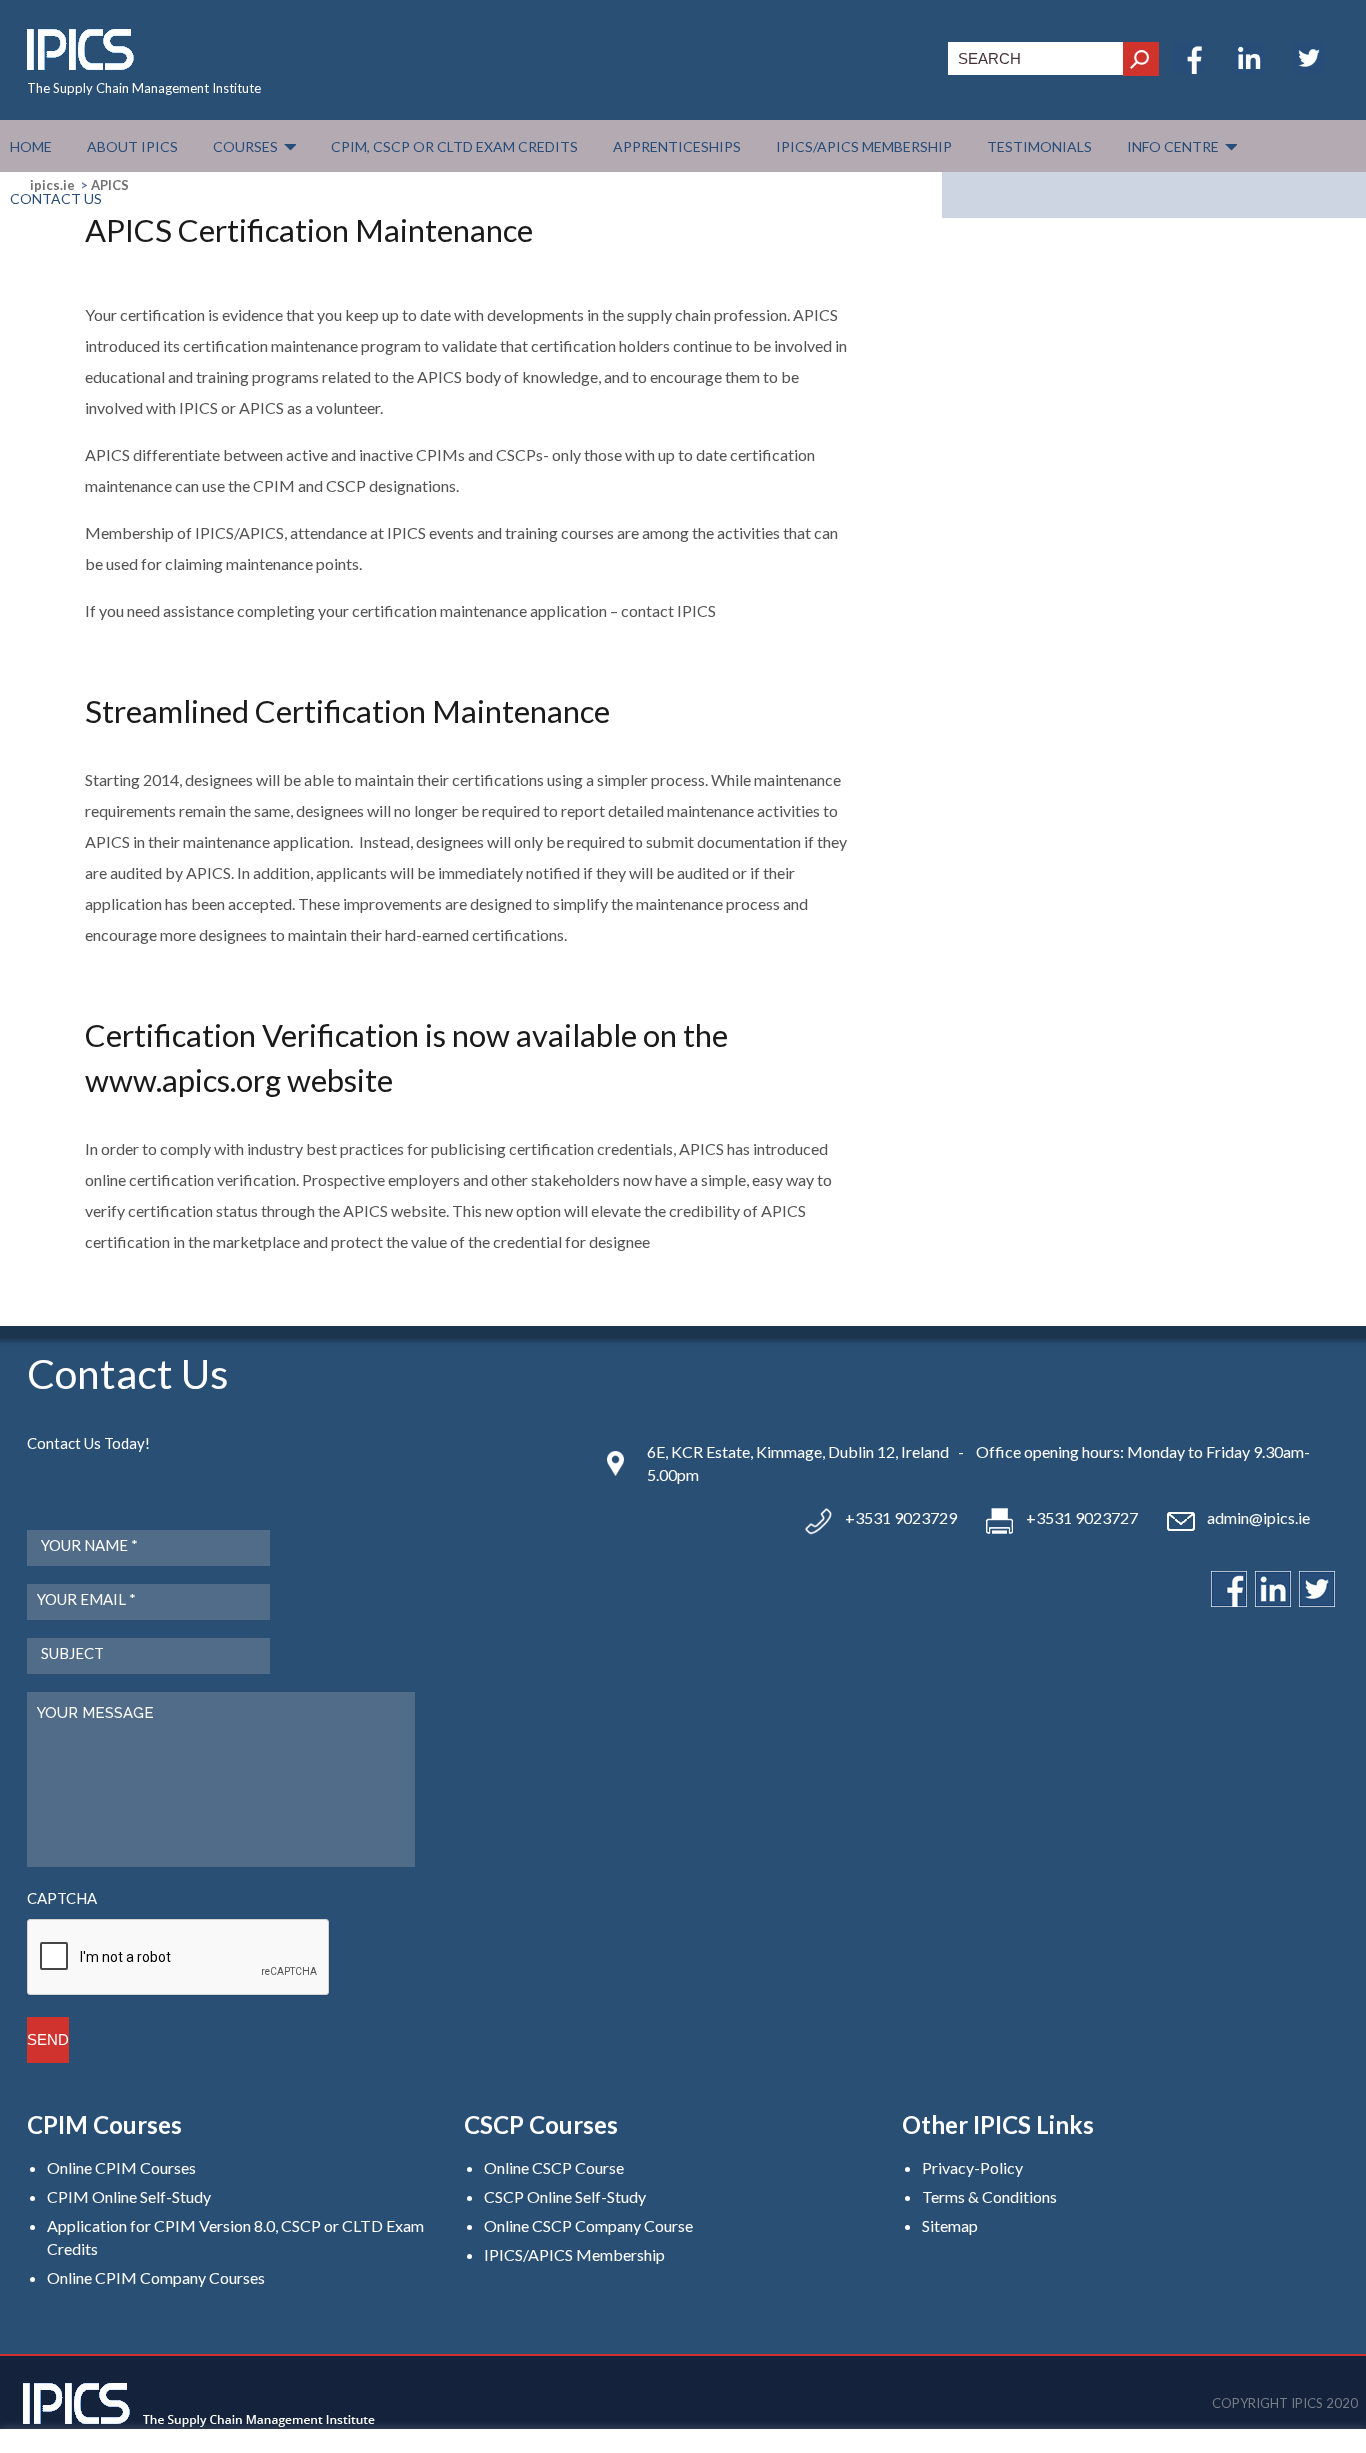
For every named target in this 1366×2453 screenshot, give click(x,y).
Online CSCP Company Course (588, 2225)
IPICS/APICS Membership (574, 2254)
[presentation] (179, 1958)
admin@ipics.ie (1258, 1517)
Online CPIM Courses (121, 2167)
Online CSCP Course (554, 2167)
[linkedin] (1249, 67)
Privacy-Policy (972, 2167)
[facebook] (1189, 67)
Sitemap (950, 2225)
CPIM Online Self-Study (129, 2196)
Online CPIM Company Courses (156, 2277)
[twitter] (1309, 67)
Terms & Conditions (989, 2196)
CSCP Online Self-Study (565, 2196)
